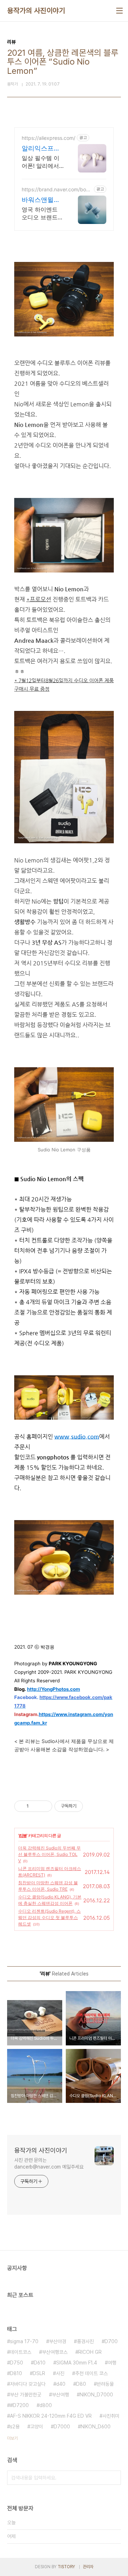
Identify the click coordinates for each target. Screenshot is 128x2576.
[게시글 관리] (44, 1806)
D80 (81, 2384)
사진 (60, 2373)
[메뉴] (119, 11)
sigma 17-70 (24, 2341)
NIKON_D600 (96, 2427)
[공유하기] (35, 1806)
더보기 (12, 2438)
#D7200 (19, 2405)
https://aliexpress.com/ (49, 138)
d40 (61, 2384)
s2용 (15, 2427)
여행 (112, 2363)
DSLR (39, 2373)
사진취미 (111, 2416)
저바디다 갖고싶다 (28, 2384)
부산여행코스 (55, 2352)
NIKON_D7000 (96, 2395)
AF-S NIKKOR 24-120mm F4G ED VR (51, 2416)
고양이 (37, 2427)
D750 (17, 2363)
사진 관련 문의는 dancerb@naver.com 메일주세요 (49, 2163)
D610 (40, 2363)
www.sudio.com (77, 1437)
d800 (46, 2405)
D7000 (62, 2427)
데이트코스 (21, 2352)
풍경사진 (85, 2341)
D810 (16, 2373)
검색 (114, 2478)
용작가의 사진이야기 (36, 11)
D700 (111, 2341)
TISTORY (66, 2567)
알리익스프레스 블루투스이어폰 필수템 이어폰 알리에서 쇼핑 (43, 149)
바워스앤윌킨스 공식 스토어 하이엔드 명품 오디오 (43, 200)
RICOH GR (90, 2352)
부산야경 (58, 2341)
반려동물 (105, 2384)
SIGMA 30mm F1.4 (77, 2363)
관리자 (88, 2567)
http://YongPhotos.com (54, 1689)
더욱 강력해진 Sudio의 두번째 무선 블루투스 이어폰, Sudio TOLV (49, 1854)
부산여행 (60, 2395)
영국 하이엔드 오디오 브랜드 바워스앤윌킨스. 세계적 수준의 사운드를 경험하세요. (42, 213)
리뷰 (23, 1835)
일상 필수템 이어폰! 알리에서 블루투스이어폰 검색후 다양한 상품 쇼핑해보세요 (42, 162)
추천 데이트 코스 (91, 2373)
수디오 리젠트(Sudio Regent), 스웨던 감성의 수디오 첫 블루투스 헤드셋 (49, 1917)
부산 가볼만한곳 (26, 2395)
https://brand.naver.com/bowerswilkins (56, 189)
